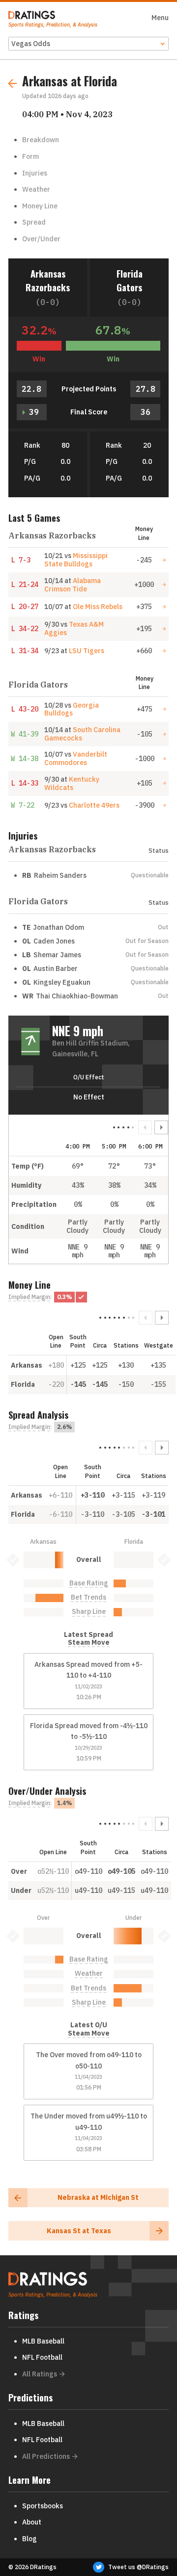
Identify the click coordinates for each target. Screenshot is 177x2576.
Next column (161, 1127)
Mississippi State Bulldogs (76, 560)
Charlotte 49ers (94, 805)
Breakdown (41, 140)
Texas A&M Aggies (74, 628)
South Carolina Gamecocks (82, 734)
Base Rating (89, 1583)
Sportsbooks (43, 2506)
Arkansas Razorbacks (48, 280)
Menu (160, 18)
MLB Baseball (43, 2341)
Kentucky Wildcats (72, 783)
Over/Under (41, 239)
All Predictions (46, 2456)
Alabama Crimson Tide (73, 585)
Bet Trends (88, 1597)
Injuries (35, 173)
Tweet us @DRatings (138, 2567)
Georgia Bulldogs (72, 709)
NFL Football (42, 2357)
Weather (36, 189)
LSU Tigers (87, 651)
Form (30, 156)
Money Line (40, 206)
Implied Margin (29, 1297)
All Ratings (40, 2374)
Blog (29, 2539)
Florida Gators (130, 280)
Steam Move (89, 1643)
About (32, 2522)
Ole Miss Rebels (98, 607)
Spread (34, 222)
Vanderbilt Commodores (76, 758)
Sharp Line (89, 1612)
